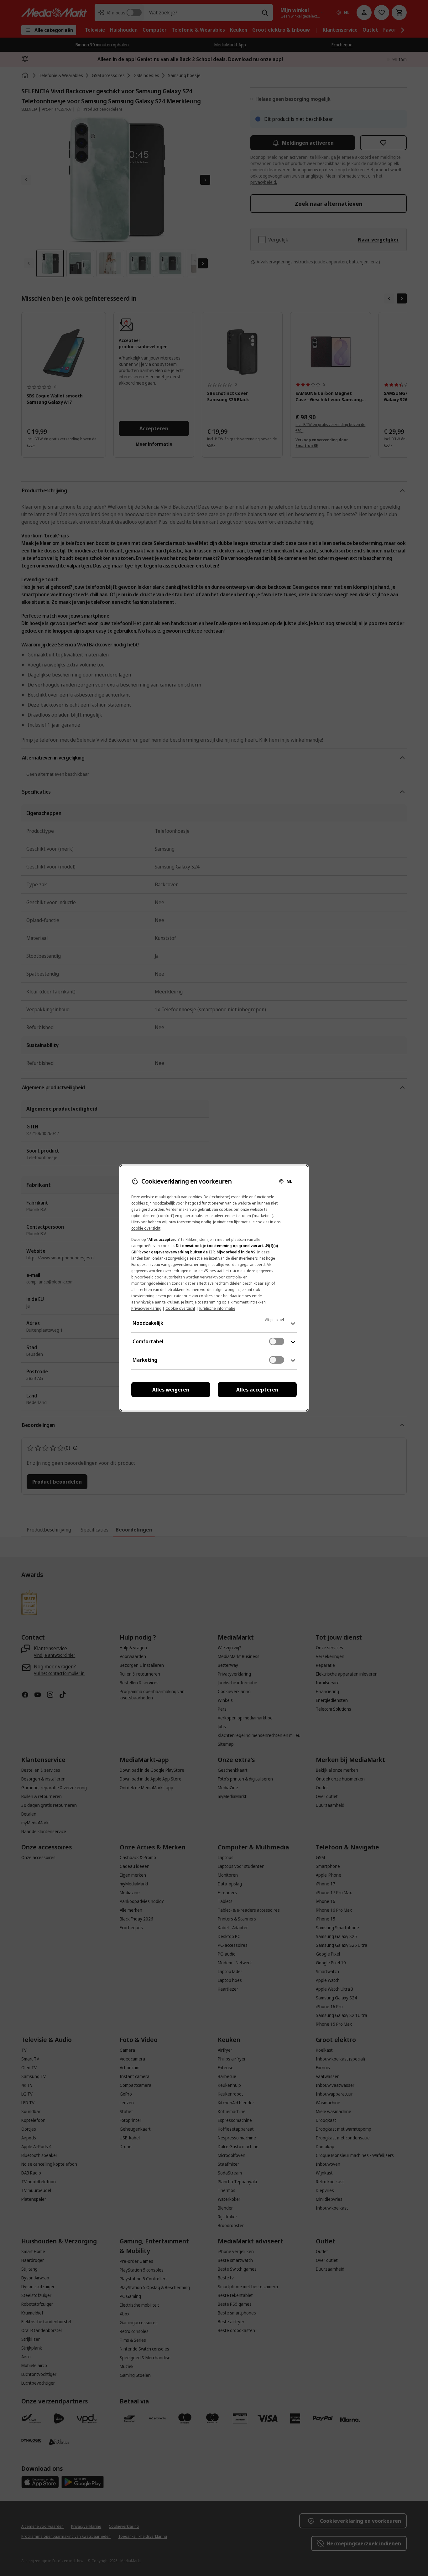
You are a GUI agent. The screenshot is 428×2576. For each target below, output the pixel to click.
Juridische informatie (217, 1308)
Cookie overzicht (180, 1308)
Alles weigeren (171, 1390)
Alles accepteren (257, 1390)
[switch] (277, 1341)
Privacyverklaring (146, 1308)
